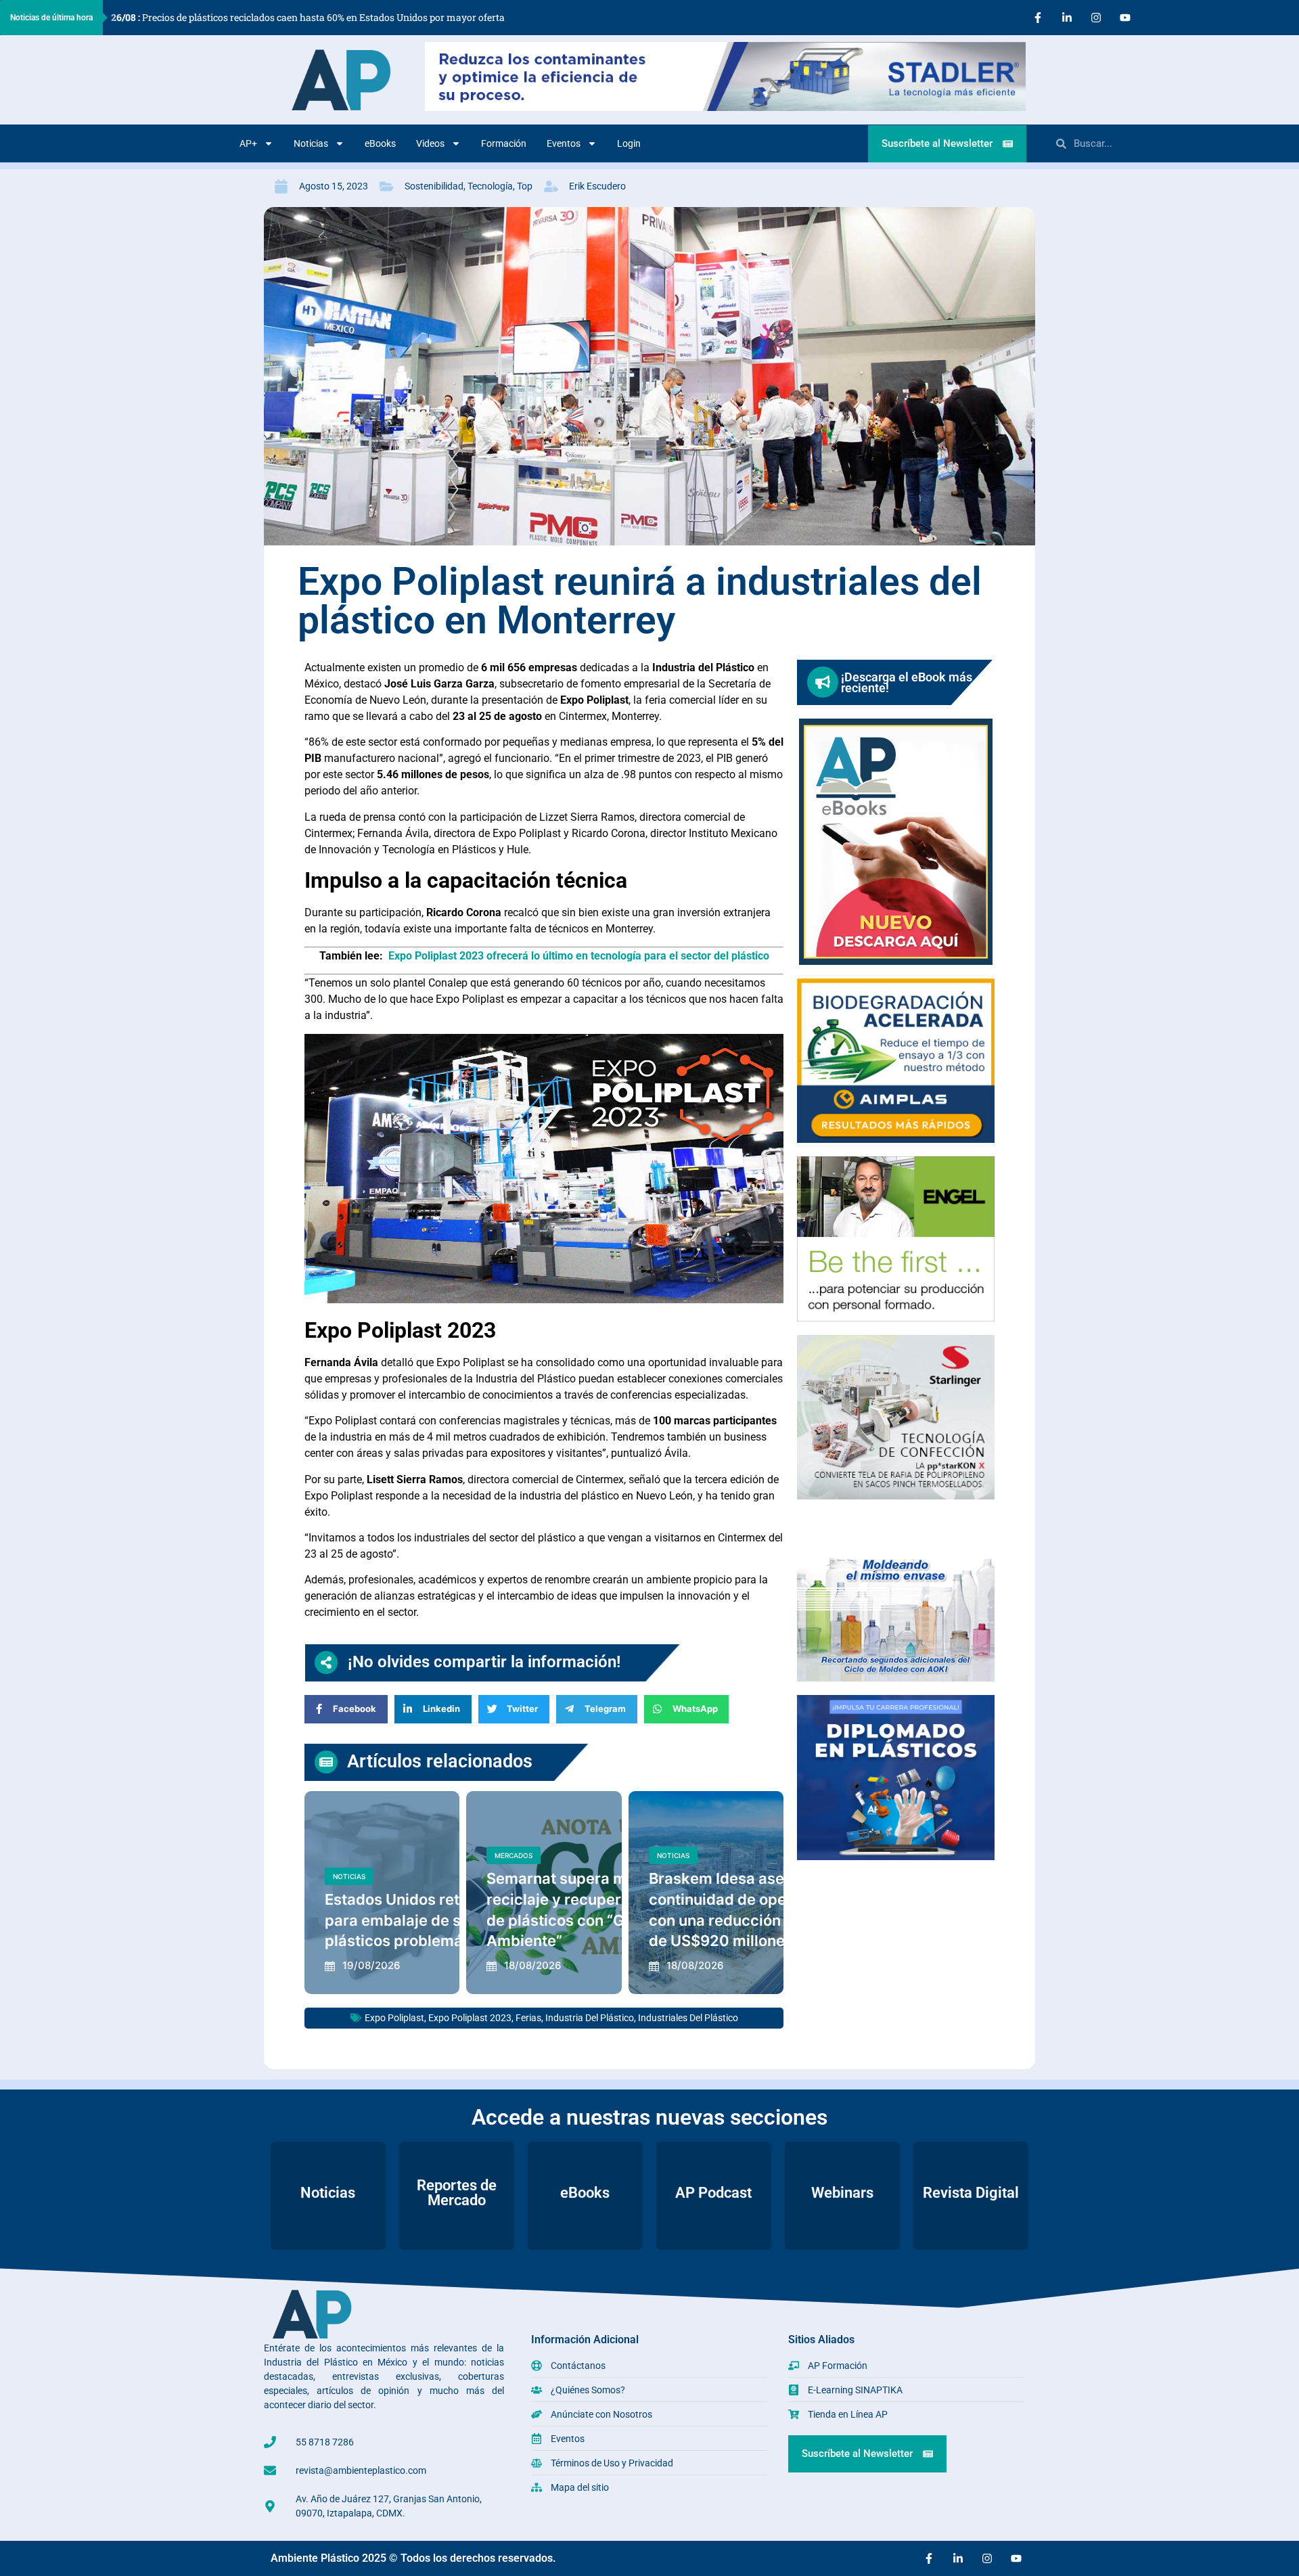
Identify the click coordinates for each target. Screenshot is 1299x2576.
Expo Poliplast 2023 (470, 2018)
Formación (504, 143)
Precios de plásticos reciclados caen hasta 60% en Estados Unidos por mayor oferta (308, 17)
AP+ (248, 143)
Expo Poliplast (394, 2018)
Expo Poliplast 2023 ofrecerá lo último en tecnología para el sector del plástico (579, 956)
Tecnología (490, 186)
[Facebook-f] (1038, 18)
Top (525, 186)
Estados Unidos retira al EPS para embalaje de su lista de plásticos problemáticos (425, 1920)
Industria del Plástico (590, 2018)
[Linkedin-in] (1067, 18)
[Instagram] (1096, 18)
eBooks (380, 143)
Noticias (311, 143)
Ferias (528, 2018)
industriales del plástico (688, 2018)
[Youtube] (1125, 18)
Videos (430, 143)
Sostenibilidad (434, 186)
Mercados (514, 1855)
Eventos (564, 143)
